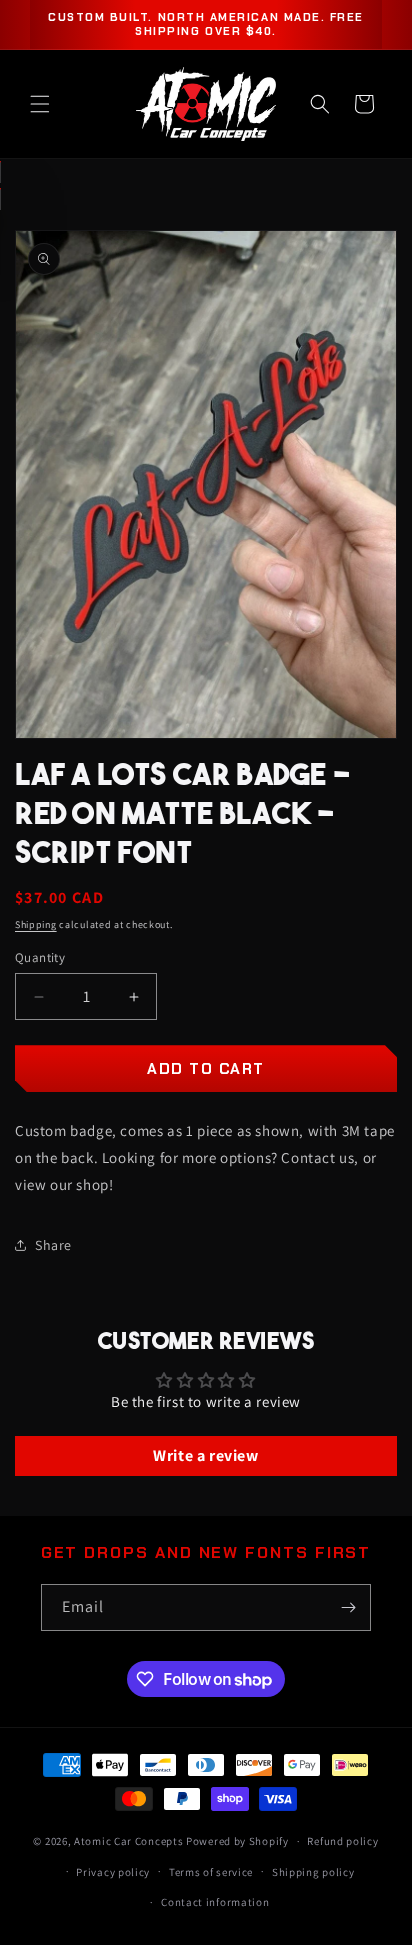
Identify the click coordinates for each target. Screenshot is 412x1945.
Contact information (215, 1902)
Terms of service (211, 1872)
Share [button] (53, 1245)
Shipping (36, 924)
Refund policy (342, 1841)
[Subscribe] (348, 1607)
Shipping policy (313, 1872)
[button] (40, 104)
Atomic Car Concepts (128, 1841)
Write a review (205, 1455)
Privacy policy (113, 1872)
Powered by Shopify (237, 1841)
